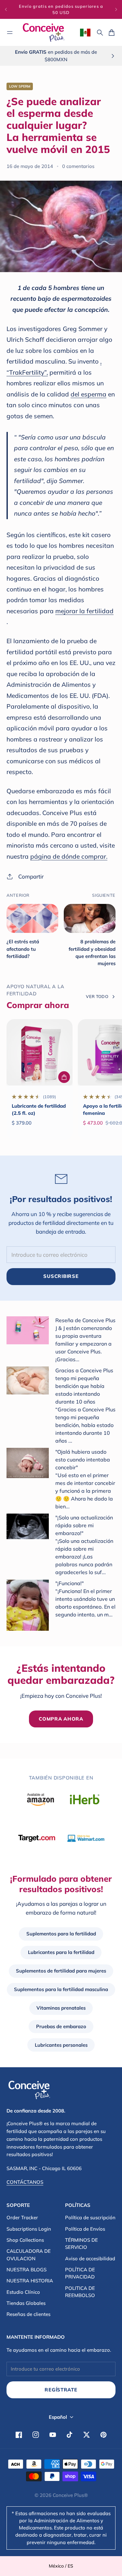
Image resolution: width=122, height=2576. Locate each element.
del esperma (88, 394)
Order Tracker (22, 2217)
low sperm (20, 86)
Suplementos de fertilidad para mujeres (61, 1971)
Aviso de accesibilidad (90, 2258)
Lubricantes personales (61, 2045)
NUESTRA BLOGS (27, 2270)
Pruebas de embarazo (61, 2026)
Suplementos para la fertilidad (61, 1934)
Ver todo (97, 996)
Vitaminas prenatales (61, 2008)
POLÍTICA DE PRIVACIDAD (80, 2273)
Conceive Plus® (70, 2495)
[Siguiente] (116, 9)
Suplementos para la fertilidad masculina (61, 1989)
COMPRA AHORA (61, 1719)
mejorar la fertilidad (84, 611)
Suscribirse (61, 1276)
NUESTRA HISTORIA (30, 2281)
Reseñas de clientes (28, 2314)
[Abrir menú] (10, 33)
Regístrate (61, 2390)
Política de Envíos (85, 2229)
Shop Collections (25, 2240)
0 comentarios (78, 166)
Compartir (31, 876)
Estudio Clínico (23, 2292)
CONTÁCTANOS (25, 2182)
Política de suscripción (90, 2217)
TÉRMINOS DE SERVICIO (81, 2244)
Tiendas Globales (26, 2303)
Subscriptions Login (29, 2229)
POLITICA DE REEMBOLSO (80, 2292)
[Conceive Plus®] (44, 32)
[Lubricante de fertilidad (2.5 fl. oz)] (40, 1052)
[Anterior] (6, 9)
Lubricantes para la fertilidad (61, 1952)
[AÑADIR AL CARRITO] (64, 1077)
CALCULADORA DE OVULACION (29, 2255)
